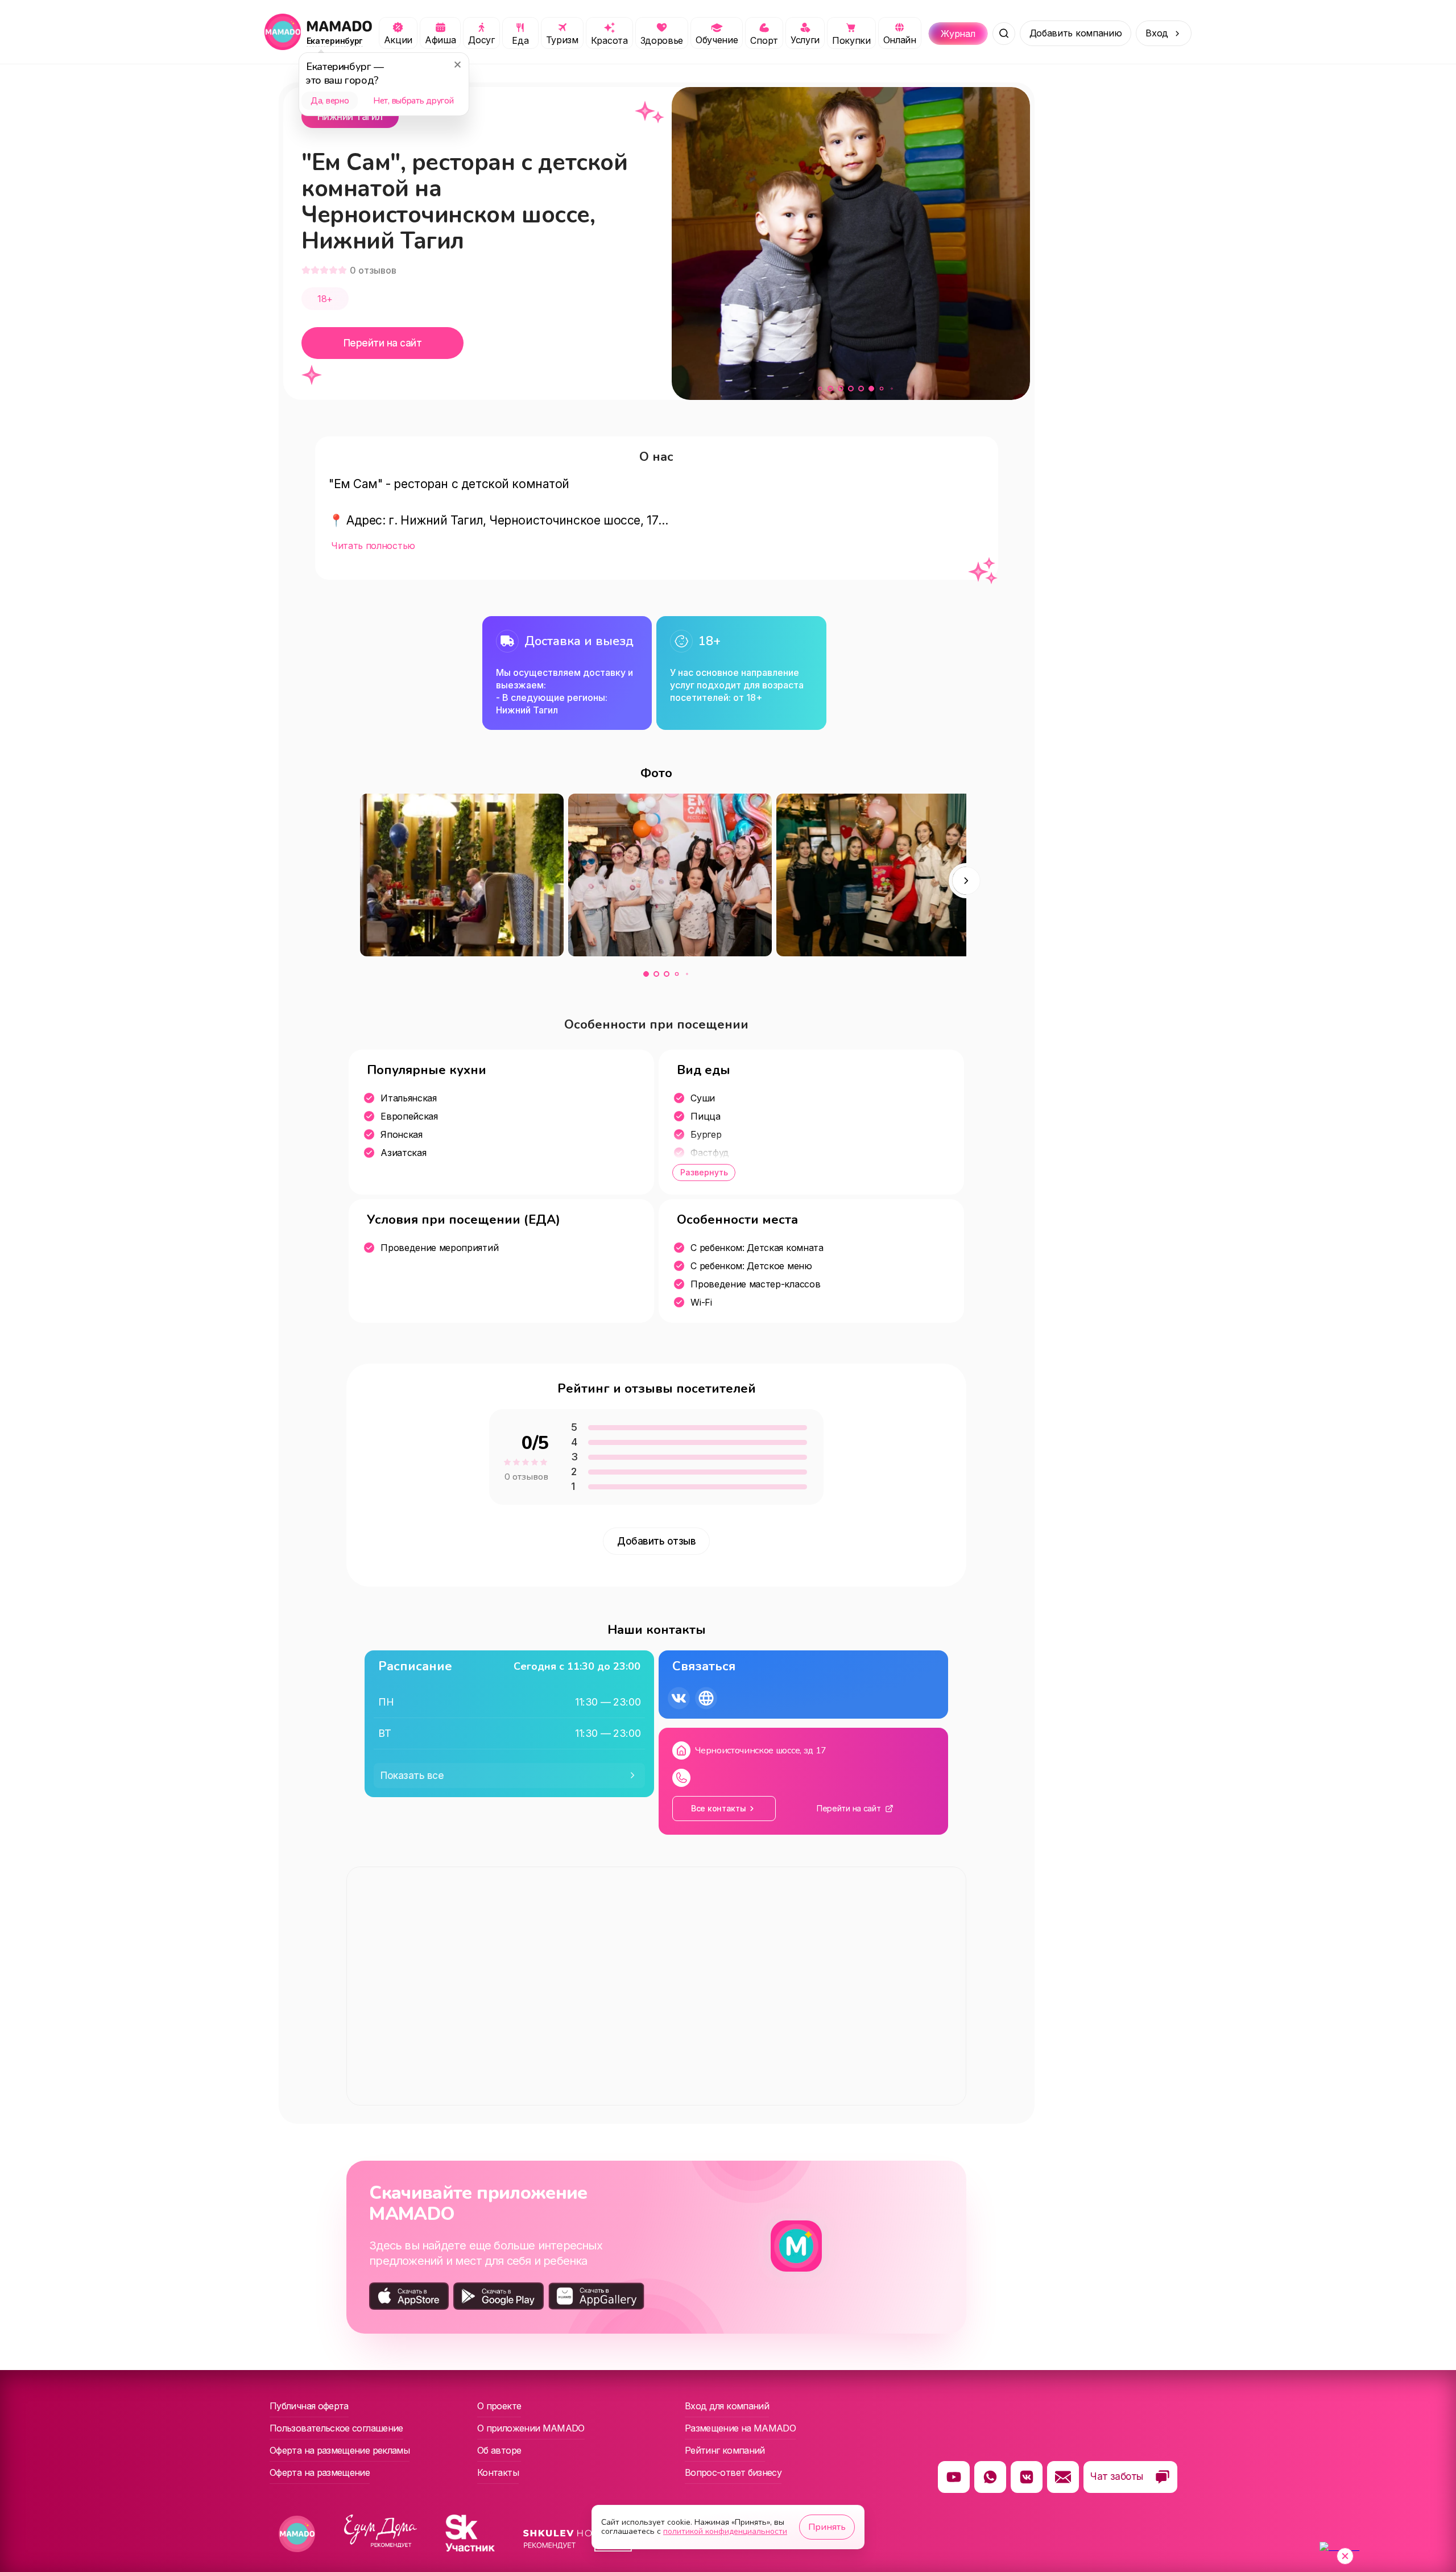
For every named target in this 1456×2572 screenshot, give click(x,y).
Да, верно (330, 101)
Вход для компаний (727, 2406)
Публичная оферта (309, 2406)
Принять (827, 2527)
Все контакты (719, 1808)
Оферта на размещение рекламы (340, 2450)
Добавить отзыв (656, 1541)
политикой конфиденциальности (725, 2531)
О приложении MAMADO (531, 2428)
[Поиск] (1004, 34)
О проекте (499, 2406)
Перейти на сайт (382, 343)
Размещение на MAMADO (740, 2428)
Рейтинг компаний (725, 2450)
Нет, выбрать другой (413, 101)
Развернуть (704, 1172)
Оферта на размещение (320, 2472)
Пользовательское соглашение (336, 2428)
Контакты (498, 2472)
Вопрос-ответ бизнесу (733, 2472)
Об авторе (499, 2450)
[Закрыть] (457, 64)
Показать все (412, 1776)
